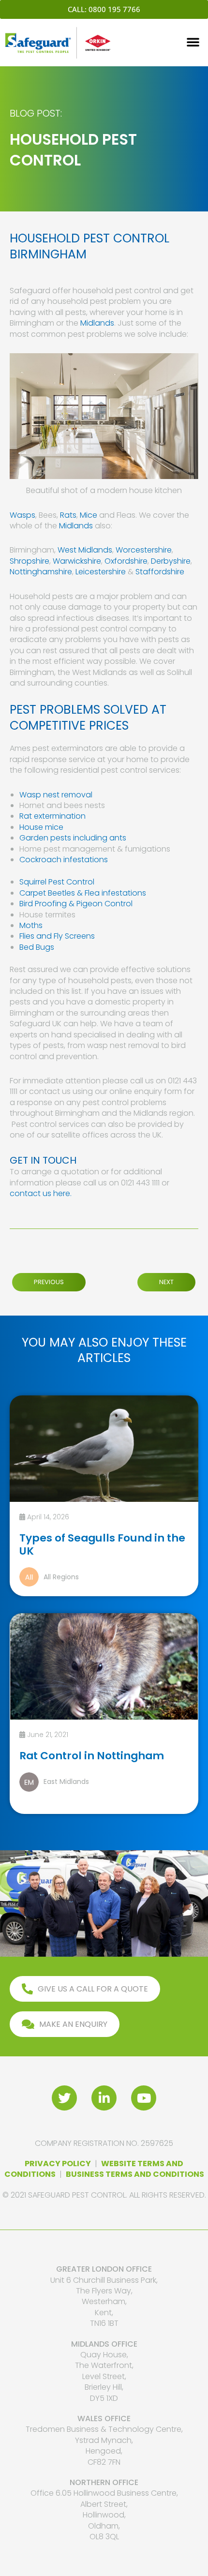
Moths (31, 925)
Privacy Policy (58, 2164)
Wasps (22, 515)
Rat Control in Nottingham (92, 1756)
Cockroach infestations (64, 860)
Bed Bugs (37, 947)
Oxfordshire (126, 561)
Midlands (97, 323)
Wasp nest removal (56, 795)
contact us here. (41, 1193)
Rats (68, 515)
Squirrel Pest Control (57, 882)
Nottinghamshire (41, 572)
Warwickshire (77, 561)
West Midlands (85, 550)
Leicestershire (102, 572)
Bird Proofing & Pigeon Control (76, 904)
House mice (41, 827)
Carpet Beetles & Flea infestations (83, 893)
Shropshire (30, 561)
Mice (89, 515)
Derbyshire (171, 561)
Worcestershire (144, 550)
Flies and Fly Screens (57, 936)
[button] (193, 42)
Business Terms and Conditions (135, 2174)
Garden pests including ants (73, 838)
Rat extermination (52, 816)
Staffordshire (160, 572)
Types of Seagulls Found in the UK (102, 1544)
